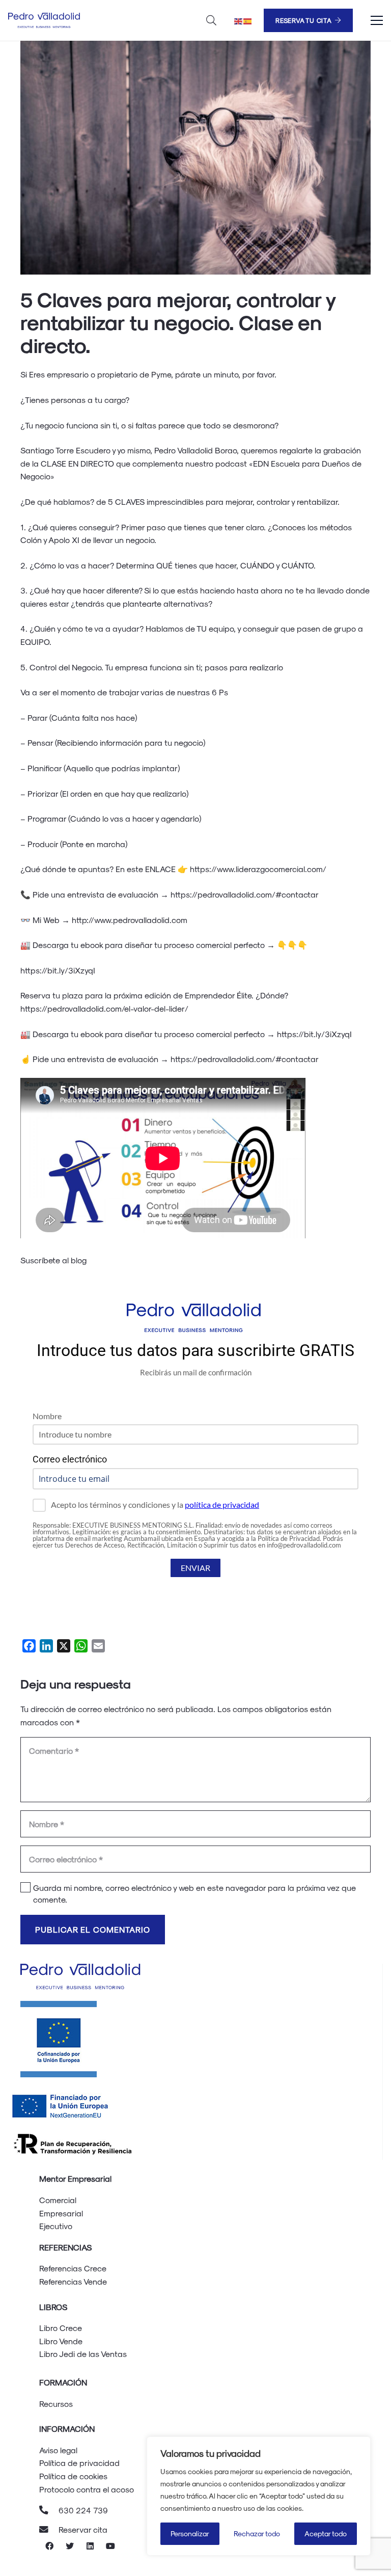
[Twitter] (70, 2546)
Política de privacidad (79, 2463)
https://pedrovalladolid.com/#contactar (245, 894)
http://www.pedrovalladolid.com (130, 920)
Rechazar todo (257, 2533)
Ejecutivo (56, 2226)
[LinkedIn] (90, 2546)
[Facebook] (49, 2546)
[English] (239, 20)
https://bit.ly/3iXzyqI (58, 970)
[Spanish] (248, 20)
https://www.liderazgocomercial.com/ (258, 869)
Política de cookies (73, 2476)
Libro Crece (61, 2328)
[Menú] (377, 20)
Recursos (56, 2404)
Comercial (58, 2200)
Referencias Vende (73, 2281)
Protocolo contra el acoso (87, 2489)
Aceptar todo (326, 2533)
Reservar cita (83, 2529)
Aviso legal (58, 2450)
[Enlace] (45, 20)
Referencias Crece (73, 2268)
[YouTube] (110, 2546)
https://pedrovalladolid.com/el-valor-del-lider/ (105, 1008)
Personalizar (190, 2533)
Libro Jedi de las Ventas (83, 2354)
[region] (259, 2496)
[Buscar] (211, 21)
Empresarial (61, 2213)
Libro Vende (61, 2341)
